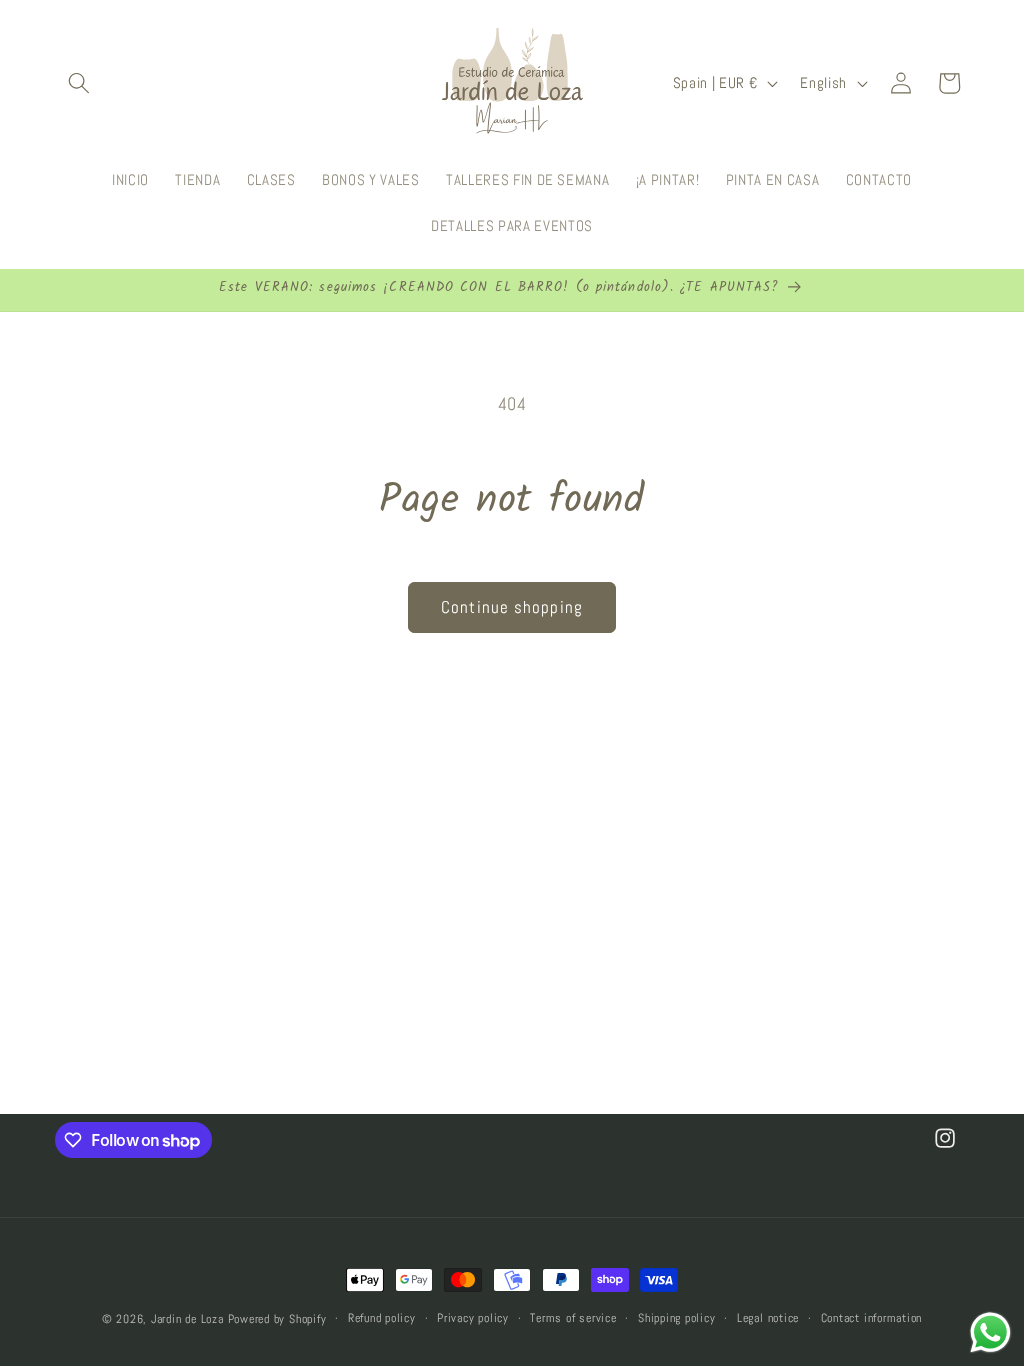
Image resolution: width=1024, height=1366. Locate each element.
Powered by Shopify (277, 1319)
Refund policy (382, 1318)
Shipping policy (677, 1318)
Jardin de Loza (187, 1319)
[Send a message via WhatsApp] (990, 1332)
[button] (79, 83)
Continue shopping (512, 607)
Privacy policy (473, 1318)
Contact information (872, 1318)
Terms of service (573, 1318)
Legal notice (768, 1318)
